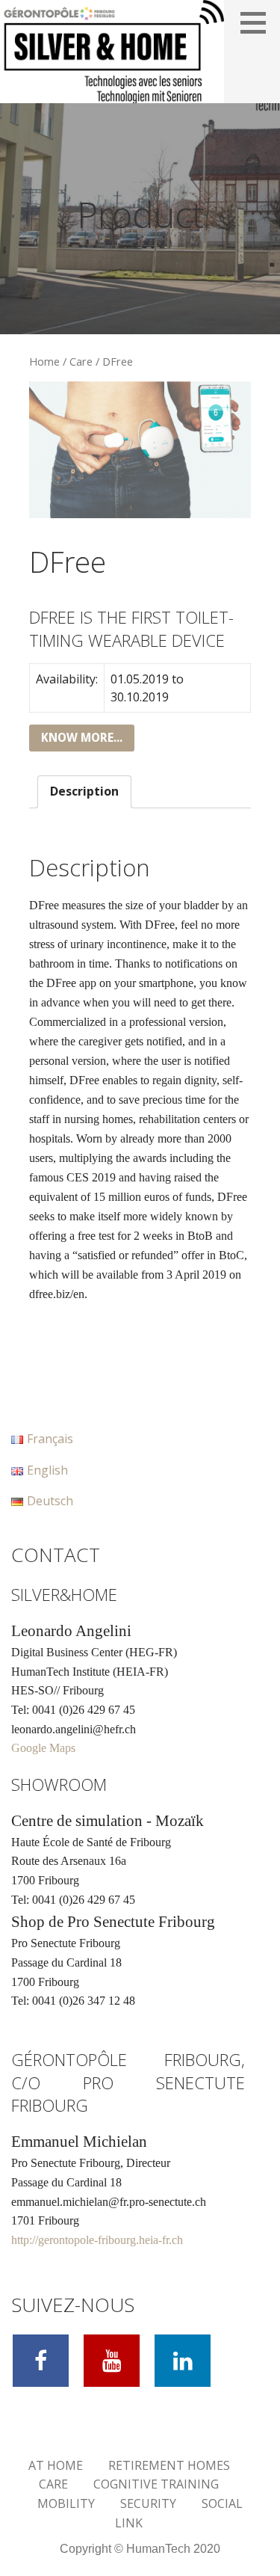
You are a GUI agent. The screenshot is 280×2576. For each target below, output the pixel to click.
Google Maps (43, 1748)
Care (81, 361)
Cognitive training (156, 2484)
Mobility (66, 2503)
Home (44, 361)
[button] (258, 22)
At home (56, 2465)
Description (84, 791)
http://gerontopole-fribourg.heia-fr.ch (97, 2240)
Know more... (82, 738)
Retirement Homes (169, 2465)
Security (148, 2503)
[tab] (84, 792)
